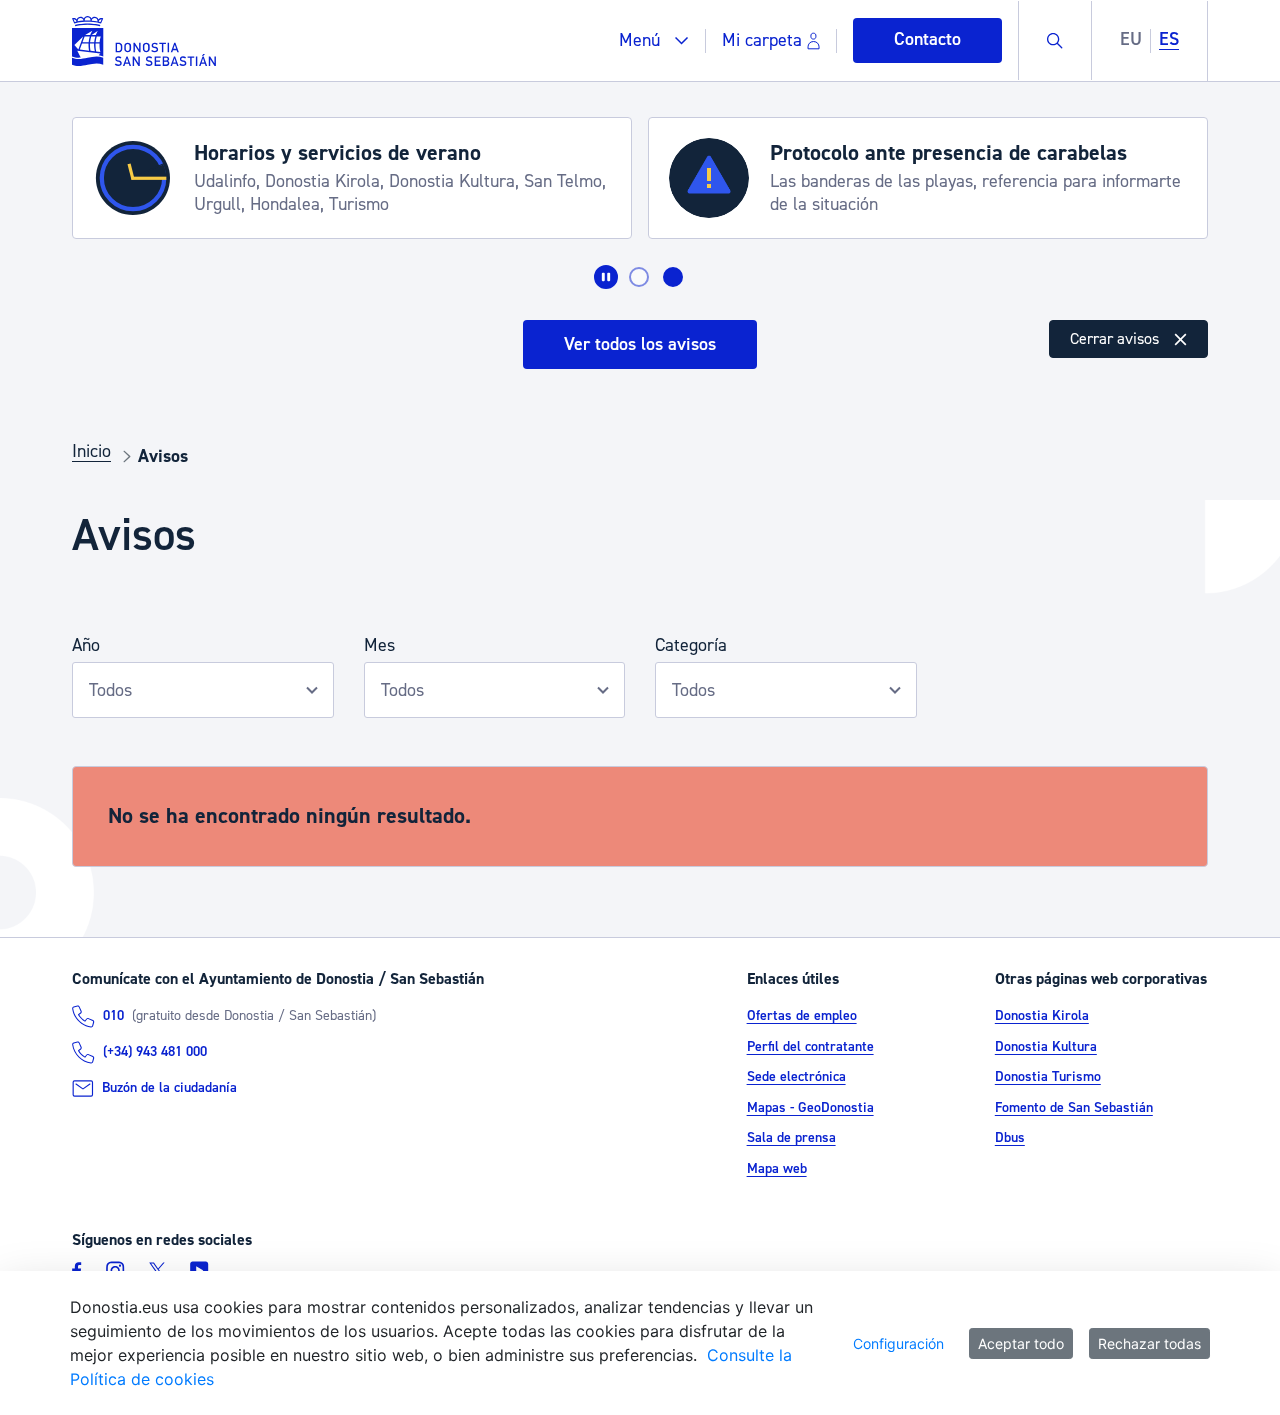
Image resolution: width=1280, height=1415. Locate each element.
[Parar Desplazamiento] (606, 277)
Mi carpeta (762, 40)
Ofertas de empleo (802, 1016)
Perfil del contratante (810, 1047)
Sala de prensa (791, 1138)
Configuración (898, 1343)
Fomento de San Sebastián (1074, 1108)
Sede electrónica (796, 1077)
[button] (654, 40)
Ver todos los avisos (640, 344)
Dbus (1010, 1138)
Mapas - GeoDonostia (810, 1108)
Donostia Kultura (1046, 1047)
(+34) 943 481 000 (155, 1052)
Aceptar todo (1021, 1343)
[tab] (639, 277)
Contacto (927, 39)
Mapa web (777, 1169)
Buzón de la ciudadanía (169, 1088)
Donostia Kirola (1042, 1016)
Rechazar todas (1149, 1343)
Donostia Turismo (1048, 1077)
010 (113, 1016)
